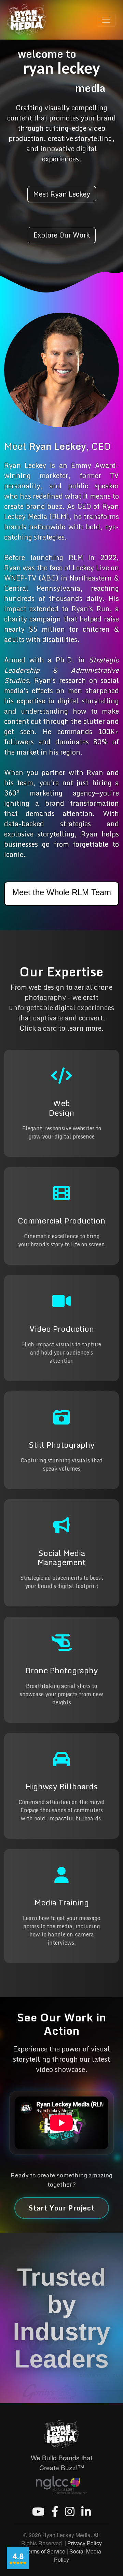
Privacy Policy (85, 2543)
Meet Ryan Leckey (62, 194)
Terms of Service (45, 2551)
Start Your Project (62, 2208)
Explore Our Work (62, 235)
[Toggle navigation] (106, 20)
